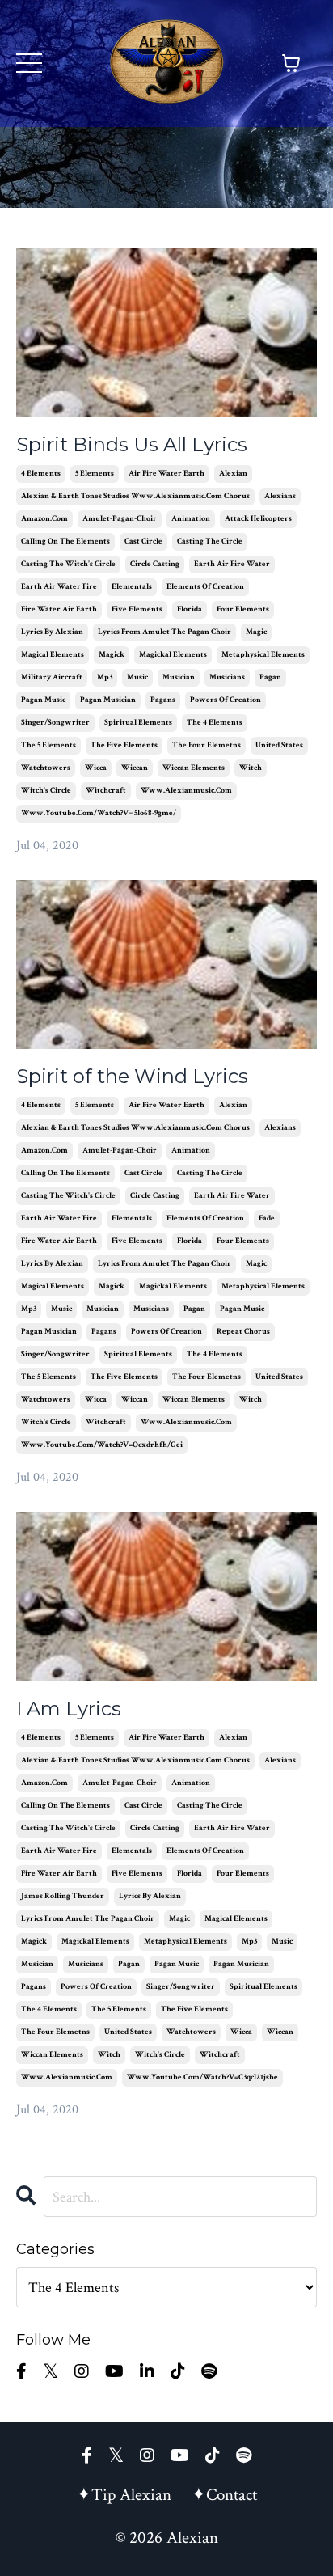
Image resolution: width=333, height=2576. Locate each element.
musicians (227, 677)
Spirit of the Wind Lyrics (132, 1077)
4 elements (41, 474)
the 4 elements (215, 723)
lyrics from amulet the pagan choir (164, 632)
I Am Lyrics (69, 1709)
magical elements (53, 655)
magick (112, 655)
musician (179, 677)
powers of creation (226, 700)
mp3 (105, 677)
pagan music (43, 700)
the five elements (124, 745)
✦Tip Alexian (124, 2495)
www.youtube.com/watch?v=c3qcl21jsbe (202, 2077)
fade (267, 1218)
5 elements (95, 474)
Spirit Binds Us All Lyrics (132, 445)
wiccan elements (194, 768)
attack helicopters (258, 519)
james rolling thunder (63, 1896)
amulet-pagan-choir (120, 519)
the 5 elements (48, 745)
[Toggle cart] (291, 63)
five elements (137, 609)
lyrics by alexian (52, 632)
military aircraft (52, 677)
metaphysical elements (263, 655)
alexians (280, 496)
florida (190, 609)
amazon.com (44, 519)
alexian (233, 474)
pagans (163, 700)
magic (256, 632)
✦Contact (224, 2495)
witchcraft (106, 791)
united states (279, 745)
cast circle (143, 541)
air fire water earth (166, 474)
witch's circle (46, 791)
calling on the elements (65, 541)
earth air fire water (232, 564)
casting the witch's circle (68, 564)
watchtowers (46, 768)
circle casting (155, 564)
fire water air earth (59, 609)
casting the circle (210, 541)
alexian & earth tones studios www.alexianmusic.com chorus (135, 496)
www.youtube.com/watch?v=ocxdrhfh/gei (102, 1445)
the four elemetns (207, 745)
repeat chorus (243, 1332)
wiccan (135, 768)
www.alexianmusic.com (186, 791)
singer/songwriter (55, 723)
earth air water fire (59, 587)
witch (251, 768)
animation (191, 519)
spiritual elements (138, 723)
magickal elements (173, 655)
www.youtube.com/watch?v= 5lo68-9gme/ (99, 813)
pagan (270, 677)
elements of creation (205, 587)
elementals (132, 587)
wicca (96, 768)
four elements (243, 609)
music (137, 677)
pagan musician (108, 700)
